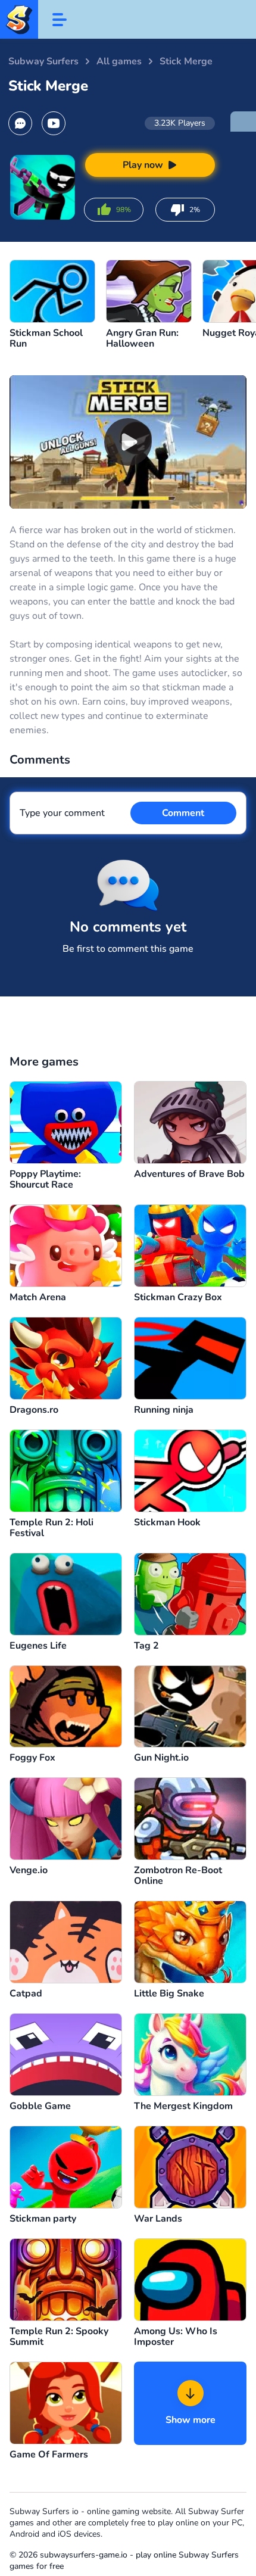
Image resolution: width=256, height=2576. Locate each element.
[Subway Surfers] (19, 19)
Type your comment (62, 813)
